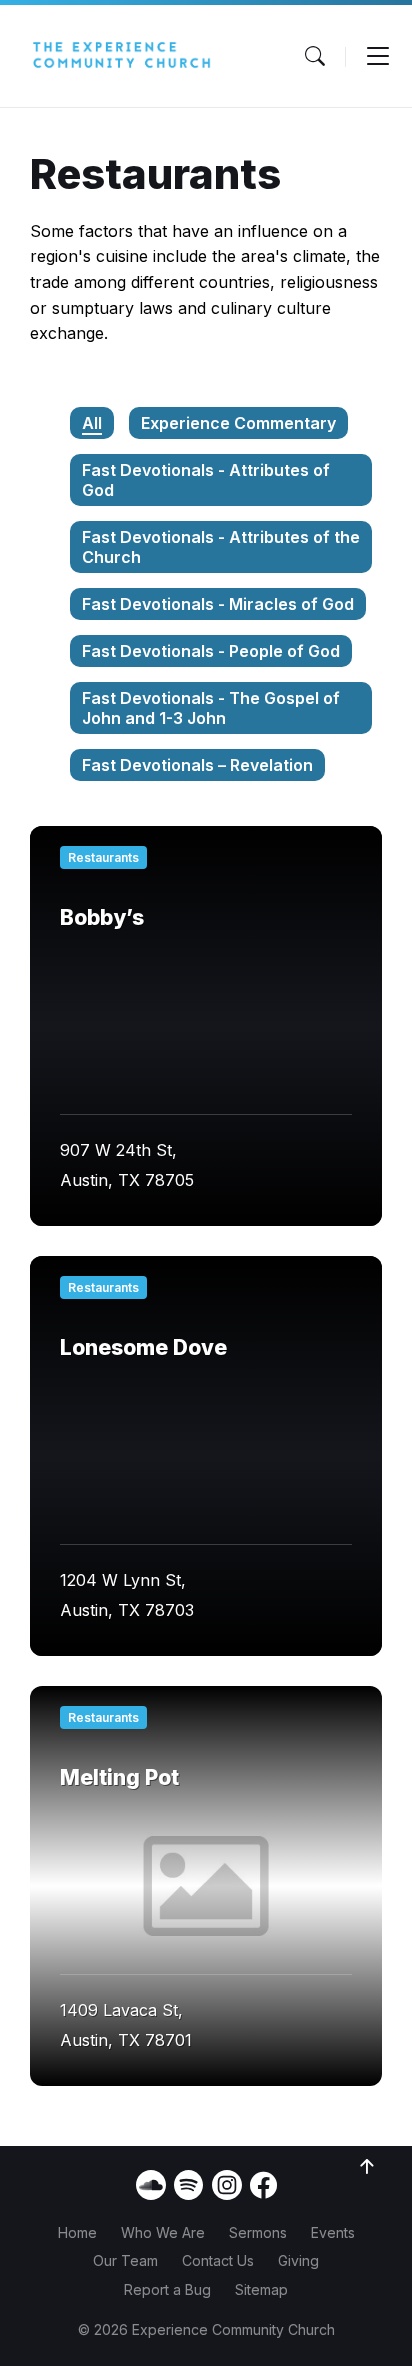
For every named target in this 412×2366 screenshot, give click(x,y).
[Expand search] (315, 56)
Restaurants (103, 857)
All (92, 423)
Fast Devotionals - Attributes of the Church (221, 547)
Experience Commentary (238, 423)
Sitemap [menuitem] (261, 2289)
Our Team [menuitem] (125, 2260)
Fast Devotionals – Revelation (197, 765)
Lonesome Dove (143, 1347)
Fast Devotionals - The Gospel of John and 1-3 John (211, 708)
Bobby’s (102, 917)
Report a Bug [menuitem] (167, 2289)
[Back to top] (367, 2167)
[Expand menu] (378, 56)
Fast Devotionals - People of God (211, 651)
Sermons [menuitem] (258, 2232)
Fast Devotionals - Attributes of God (206, 480)
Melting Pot (119, 1777)
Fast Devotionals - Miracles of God (218, 604)
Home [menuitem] (77, 2232)
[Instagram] (227, 2185)
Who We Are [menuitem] (163, 2232)
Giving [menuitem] (298, 2260)
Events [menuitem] (333, 2232)
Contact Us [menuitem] (218, 2260)
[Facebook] (263, 2193)
